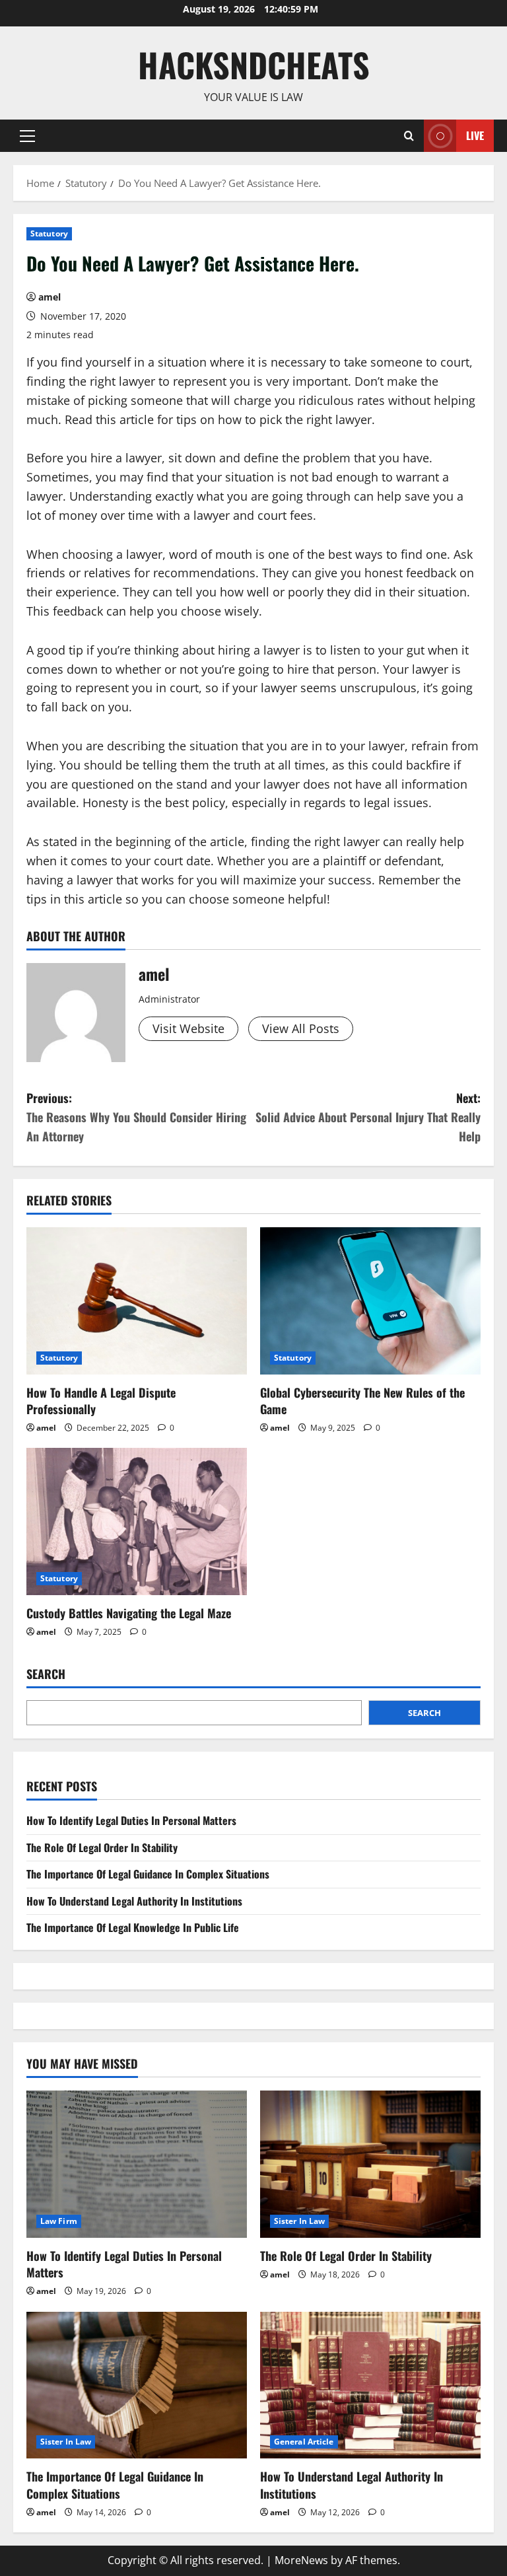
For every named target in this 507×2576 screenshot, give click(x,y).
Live (475, 135)
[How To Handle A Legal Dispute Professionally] (137, 1301)
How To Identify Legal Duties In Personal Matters (131, 1820)
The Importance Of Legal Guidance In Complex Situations (148, 1874)
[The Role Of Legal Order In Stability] (370, 2164)
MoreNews (301, 2560)
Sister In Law (299, 2221)
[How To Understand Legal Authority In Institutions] (370, 2385)
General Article (304, 2442)
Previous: (136, 1117)
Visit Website (188, 1028)
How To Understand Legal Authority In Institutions (134, 1901)
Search (46, 1674)
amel (50, 297)
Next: (368, 1117)
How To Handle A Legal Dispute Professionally (101, 1401)
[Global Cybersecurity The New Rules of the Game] (370, 1301)
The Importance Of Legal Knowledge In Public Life (133, 1927)
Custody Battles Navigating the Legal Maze (129, 1613)
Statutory (49, 233)
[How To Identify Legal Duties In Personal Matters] (137, 2164)
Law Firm (59, 2221)
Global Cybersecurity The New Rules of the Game (362, 1401)
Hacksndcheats (254, 64)
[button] (27, 135)
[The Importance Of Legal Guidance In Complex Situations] (137, 2385)
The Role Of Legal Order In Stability (102, 1847)
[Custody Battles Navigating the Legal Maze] (137, 1521)
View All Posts (301, 1028)
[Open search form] (409, 136)
